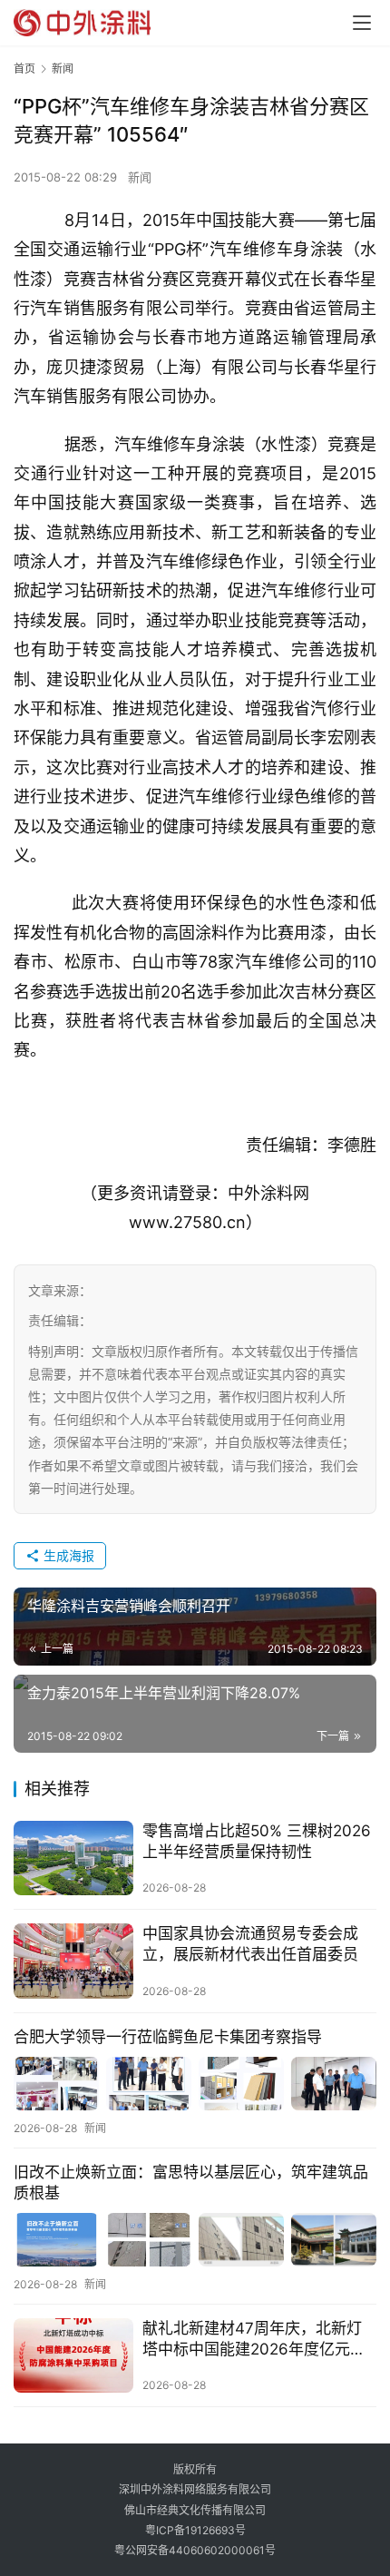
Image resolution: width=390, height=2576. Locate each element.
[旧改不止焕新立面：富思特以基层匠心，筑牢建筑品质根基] (195, 2240)
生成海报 (67, 1555)
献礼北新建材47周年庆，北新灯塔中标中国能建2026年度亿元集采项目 (254, 2340)
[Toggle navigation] (362, 23)
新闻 (140, 177)
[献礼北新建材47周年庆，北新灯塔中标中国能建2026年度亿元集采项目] (73, 2356)
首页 (24, 69)
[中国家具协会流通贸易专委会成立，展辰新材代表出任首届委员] (73, 1961)
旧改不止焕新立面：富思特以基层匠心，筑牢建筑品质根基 (191, 2183)
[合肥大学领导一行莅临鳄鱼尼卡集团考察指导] (195, 2084)
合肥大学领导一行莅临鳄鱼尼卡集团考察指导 (168, 2037)
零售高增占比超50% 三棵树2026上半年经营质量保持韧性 (257, 1841)
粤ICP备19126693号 (195, 2530)
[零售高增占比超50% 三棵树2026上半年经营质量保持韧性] (73, 1858)
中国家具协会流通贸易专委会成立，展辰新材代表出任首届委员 (250, 1944)
